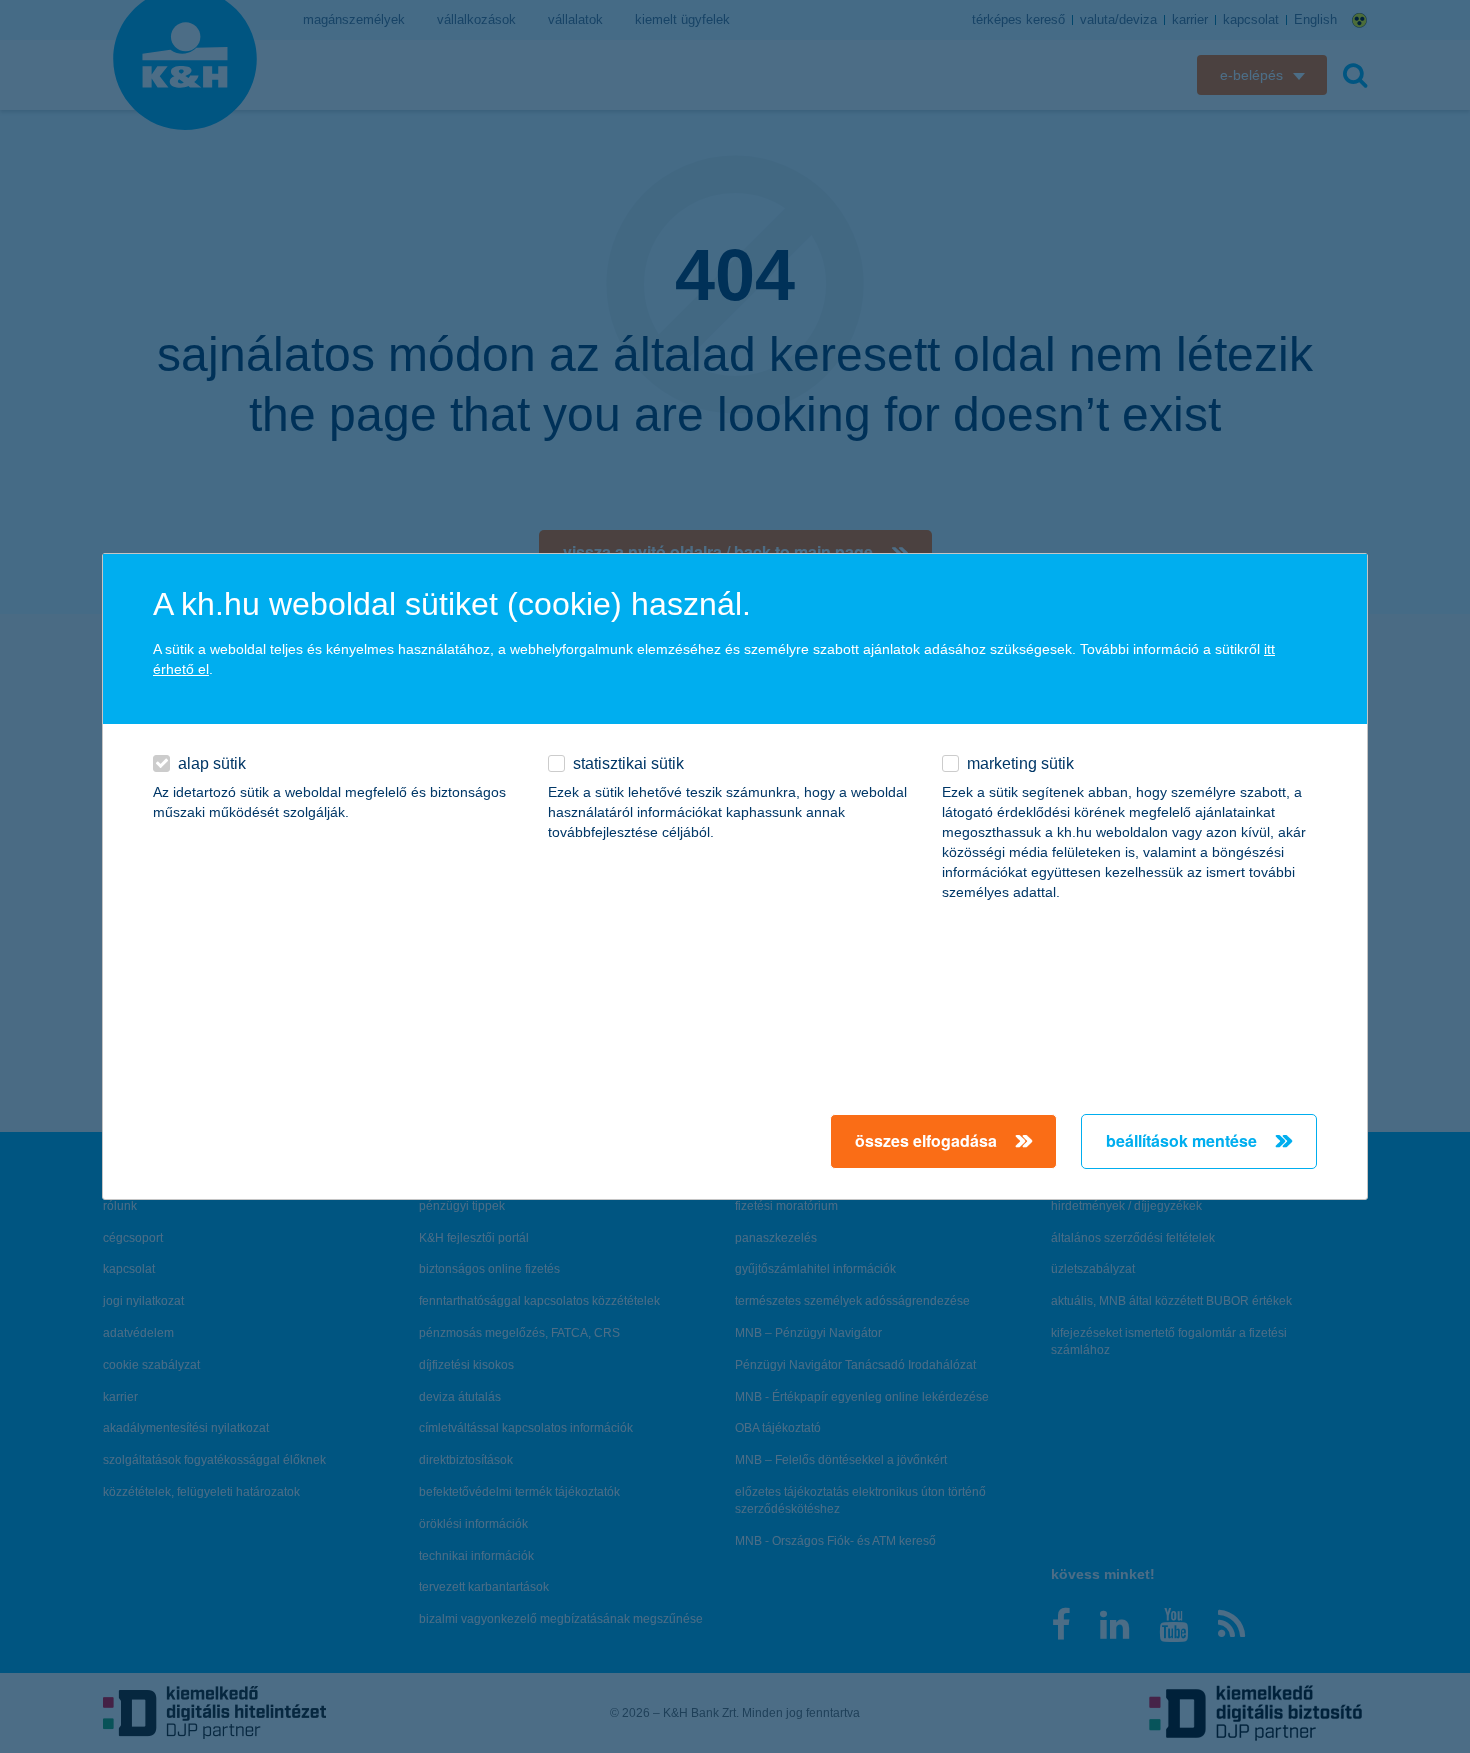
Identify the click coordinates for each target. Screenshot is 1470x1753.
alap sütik (212, 763)
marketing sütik (1020, 763)
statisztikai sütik (628, 763)
